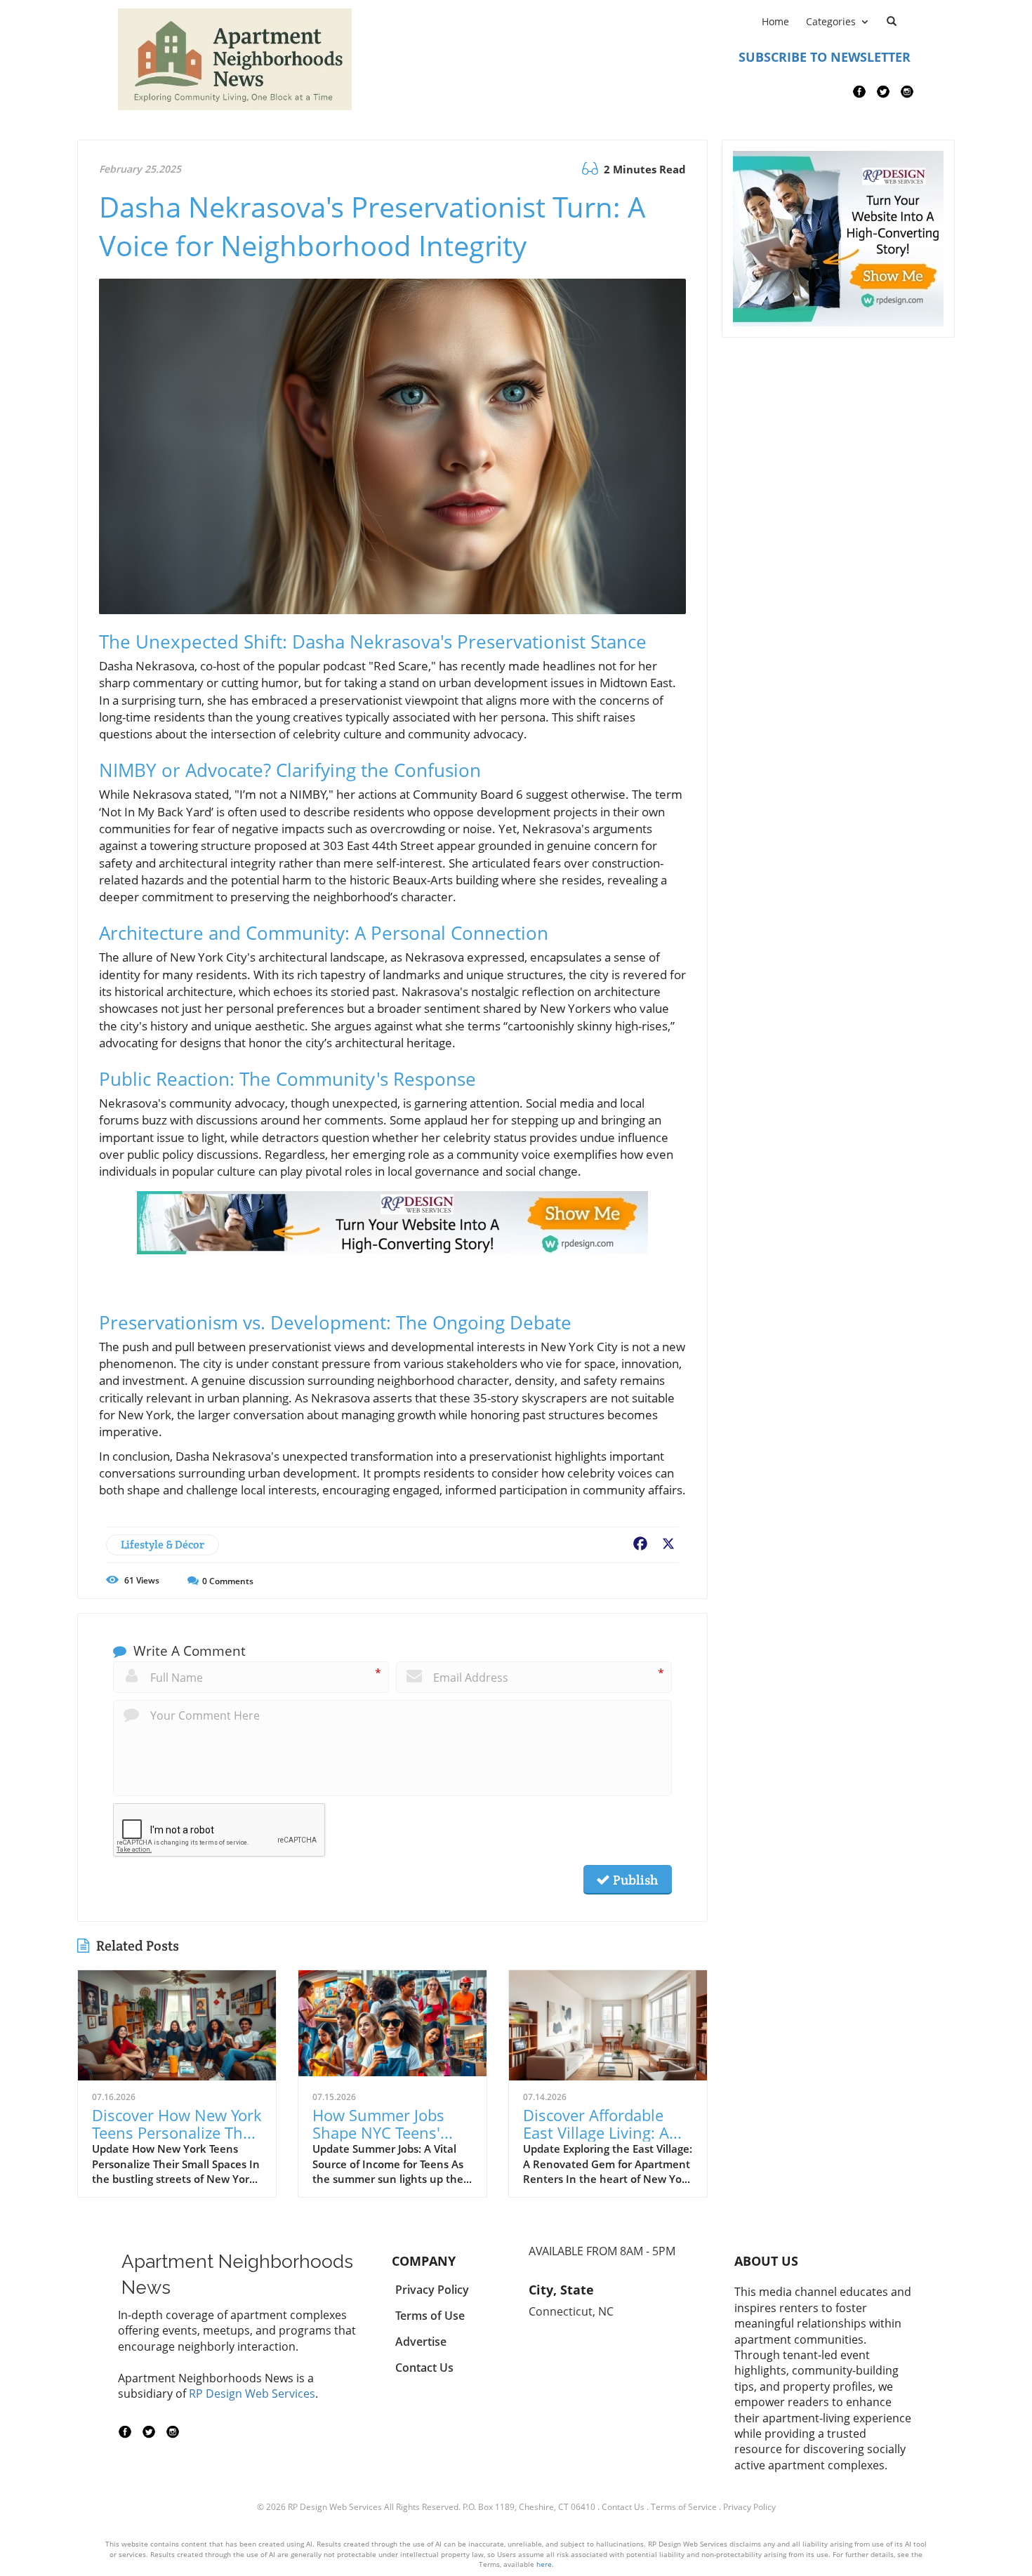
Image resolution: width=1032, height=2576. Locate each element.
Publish (634, 1880)
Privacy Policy (749, 2507)
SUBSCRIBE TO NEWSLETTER (825, 57)
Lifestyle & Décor (163, 1545)
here (544, 2564)
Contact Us (623, 2507)
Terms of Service (684, 2507)
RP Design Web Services (252, 2394)
